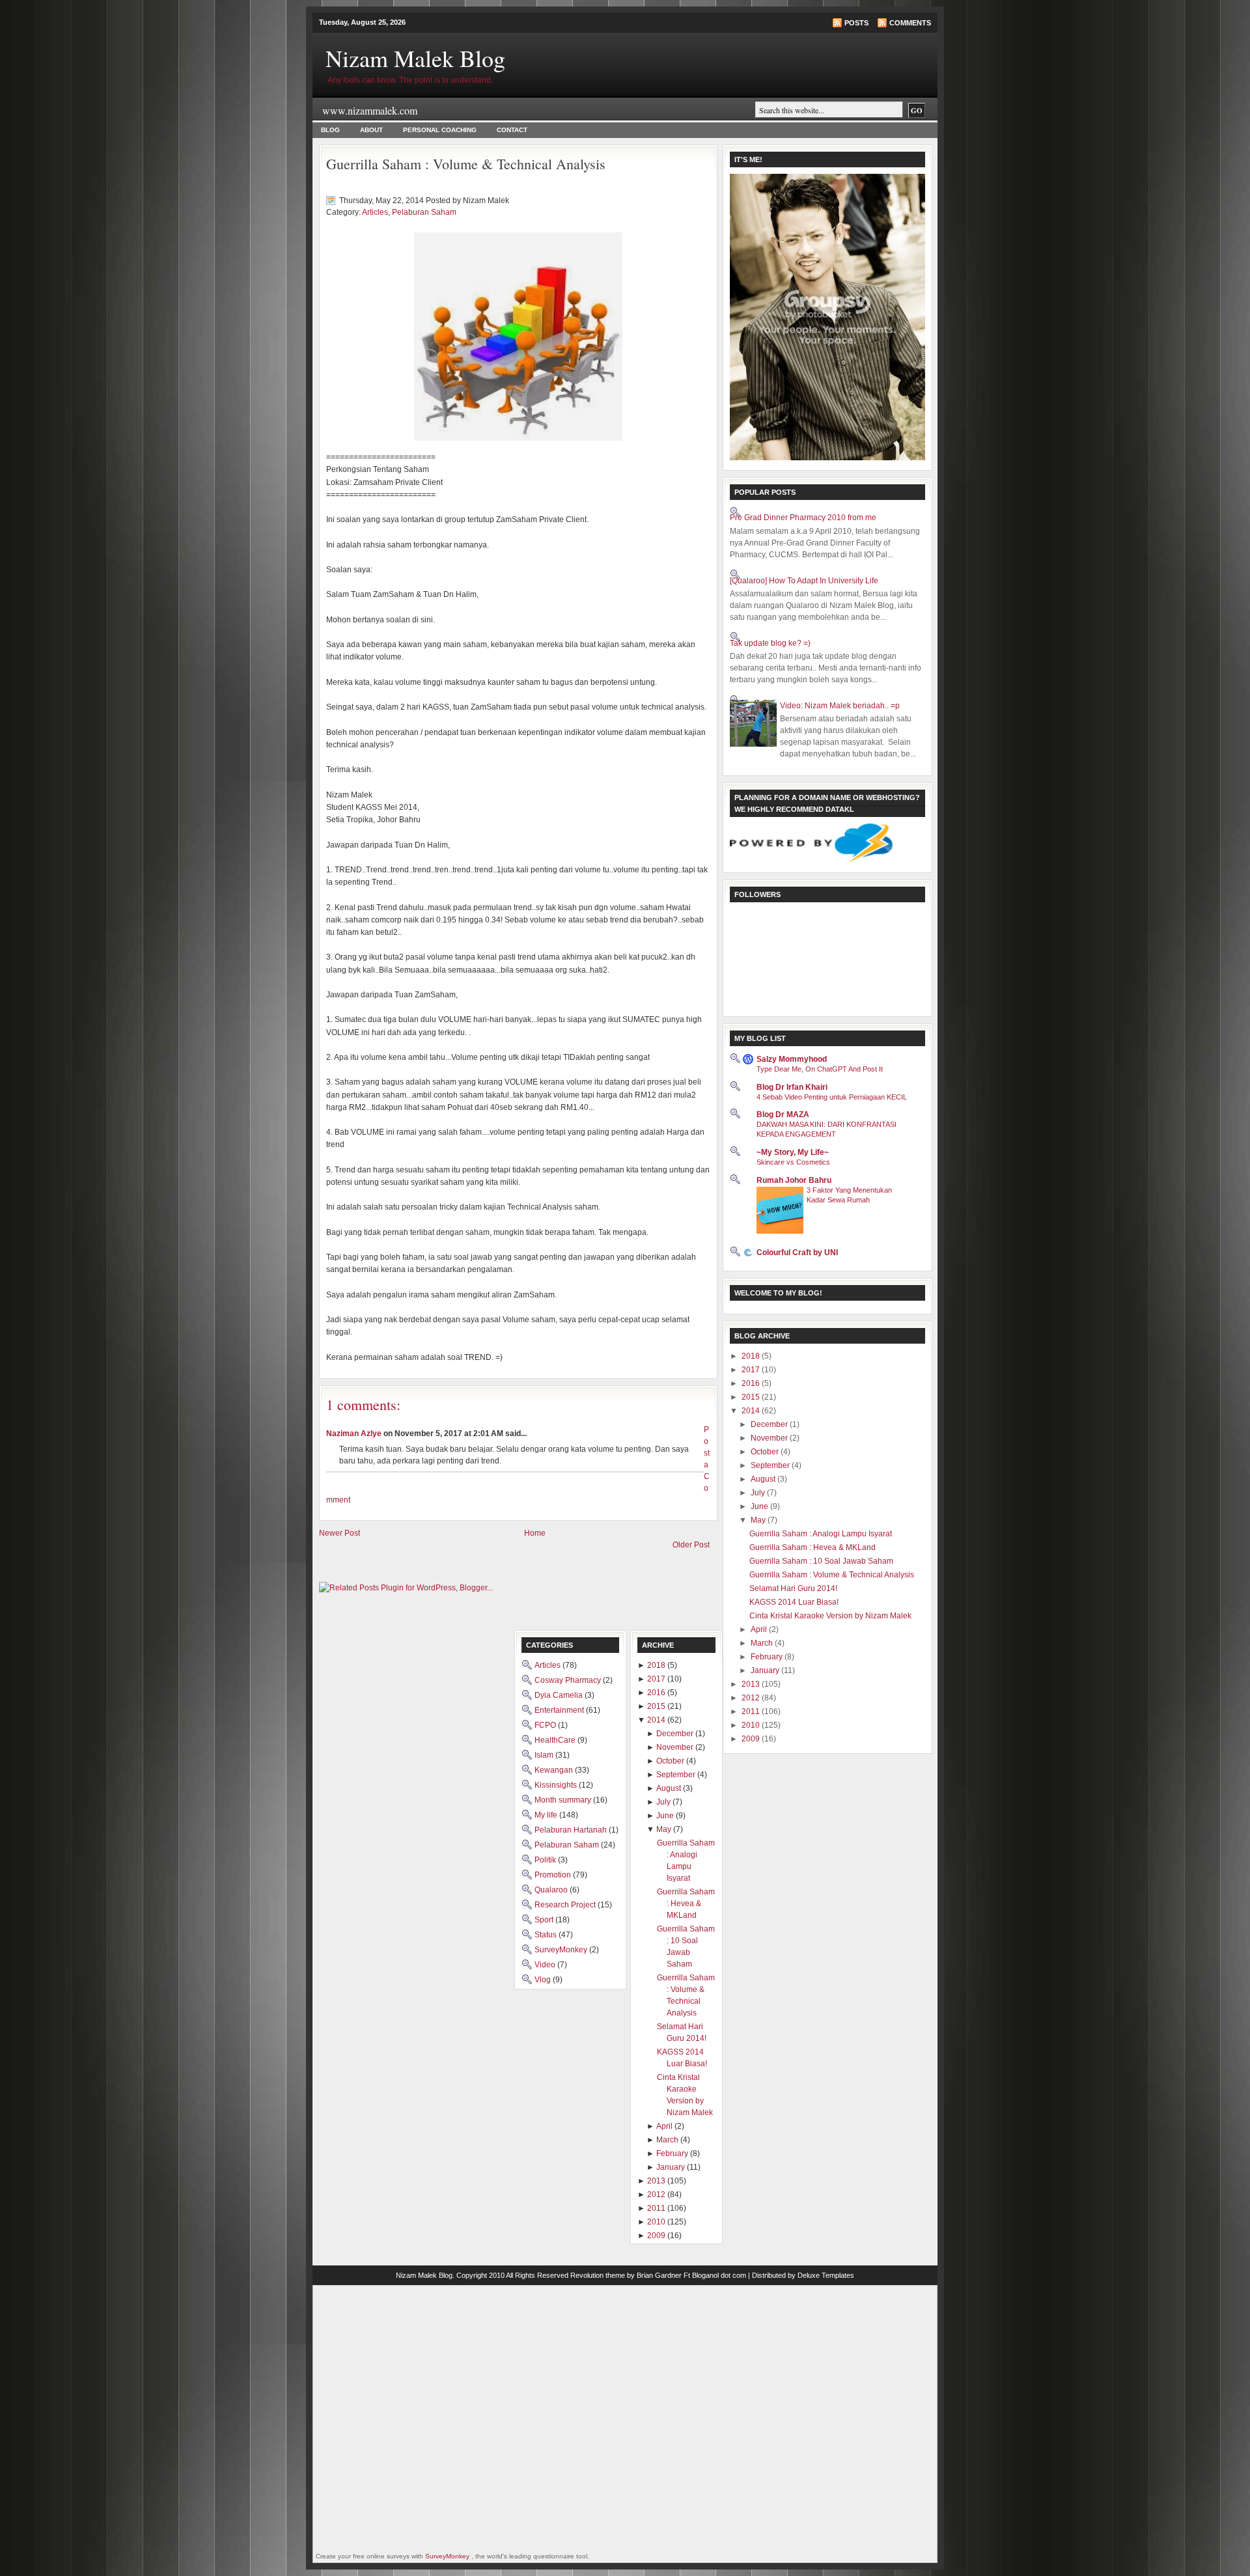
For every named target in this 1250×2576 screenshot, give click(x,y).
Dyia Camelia (560, 1695)
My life (547, 1815)
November (770, 1438)
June (760, 1506)
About (371, 130)
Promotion (554, 1875)
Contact (512, 130)
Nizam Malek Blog (415, 58)
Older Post (691, 1545)
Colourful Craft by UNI (797, 1253)
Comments (910, 23)
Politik (546, 1860)
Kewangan (555, 1770)
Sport (545, 1920)
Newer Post (340, 1533)
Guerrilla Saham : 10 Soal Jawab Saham (821, 1561)
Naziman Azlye (354, 1433)
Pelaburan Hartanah (572, 1830)
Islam (545, 1755)
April (760, 1629)
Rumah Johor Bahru (794, 1180)
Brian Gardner (659, 2275)
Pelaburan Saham (424, 212)
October (766, 1452)
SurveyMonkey (562, 1950)
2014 (752, 1411)
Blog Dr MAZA (783, 1115)
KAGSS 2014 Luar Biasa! (794, 1602)
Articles (375, 212)
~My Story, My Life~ (793, 1152)
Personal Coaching (440, 130)
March (763, 1643)
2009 (752, 1739)
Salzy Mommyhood (792, 1059)
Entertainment (560, 1710)
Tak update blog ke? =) (770, 643)
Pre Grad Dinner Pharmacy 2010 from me (803, 518)
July (759, 1493)
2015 (752, 1397)
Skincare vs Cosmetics (793, 1162)
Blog (330, 130)
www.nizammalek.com (370, 110)
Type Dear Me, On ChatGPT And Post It (820, 1069)
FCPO (546, 1725)
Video (546, 1965)
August (764, 1479)
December (770, 1424)
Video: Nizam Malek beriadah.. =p (840, 706)
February (768, 1657)
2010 (752, 1725)
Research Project (566, 1905)
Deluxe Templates (826, 2275)
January (766, 1670)
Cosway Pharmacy (569, 1680)
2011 (752, 1711)
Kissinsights (557, 1785)
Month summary (564, 1800)
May (759, 1520)
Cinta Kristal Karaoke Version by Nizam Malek (830, 1616)
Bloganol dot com (719, 2275)
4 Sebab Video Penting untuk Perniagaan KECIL (832, 1097)
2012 (752, 1698)
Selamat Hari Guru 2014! (793, 1588)
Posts (856, 23)
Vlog (544, 1980)
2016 (752, 1383)
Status (547, 1935)
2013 (752, 1684)
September (771, 1465)
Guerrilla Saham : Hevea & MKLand (812, 1547)
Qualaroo (552, 1890)
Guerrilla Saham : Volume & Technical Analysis (466, 164)
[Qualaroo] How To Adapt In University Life (804, 581)
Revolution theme (598, 2275)
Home (535, 1533)
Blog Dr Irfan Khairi (792, 1087)
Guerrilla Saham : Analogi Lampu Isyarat (821, 1534)
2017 (752, 1370)
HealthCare (556, 1740)
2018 (752, 1356)
